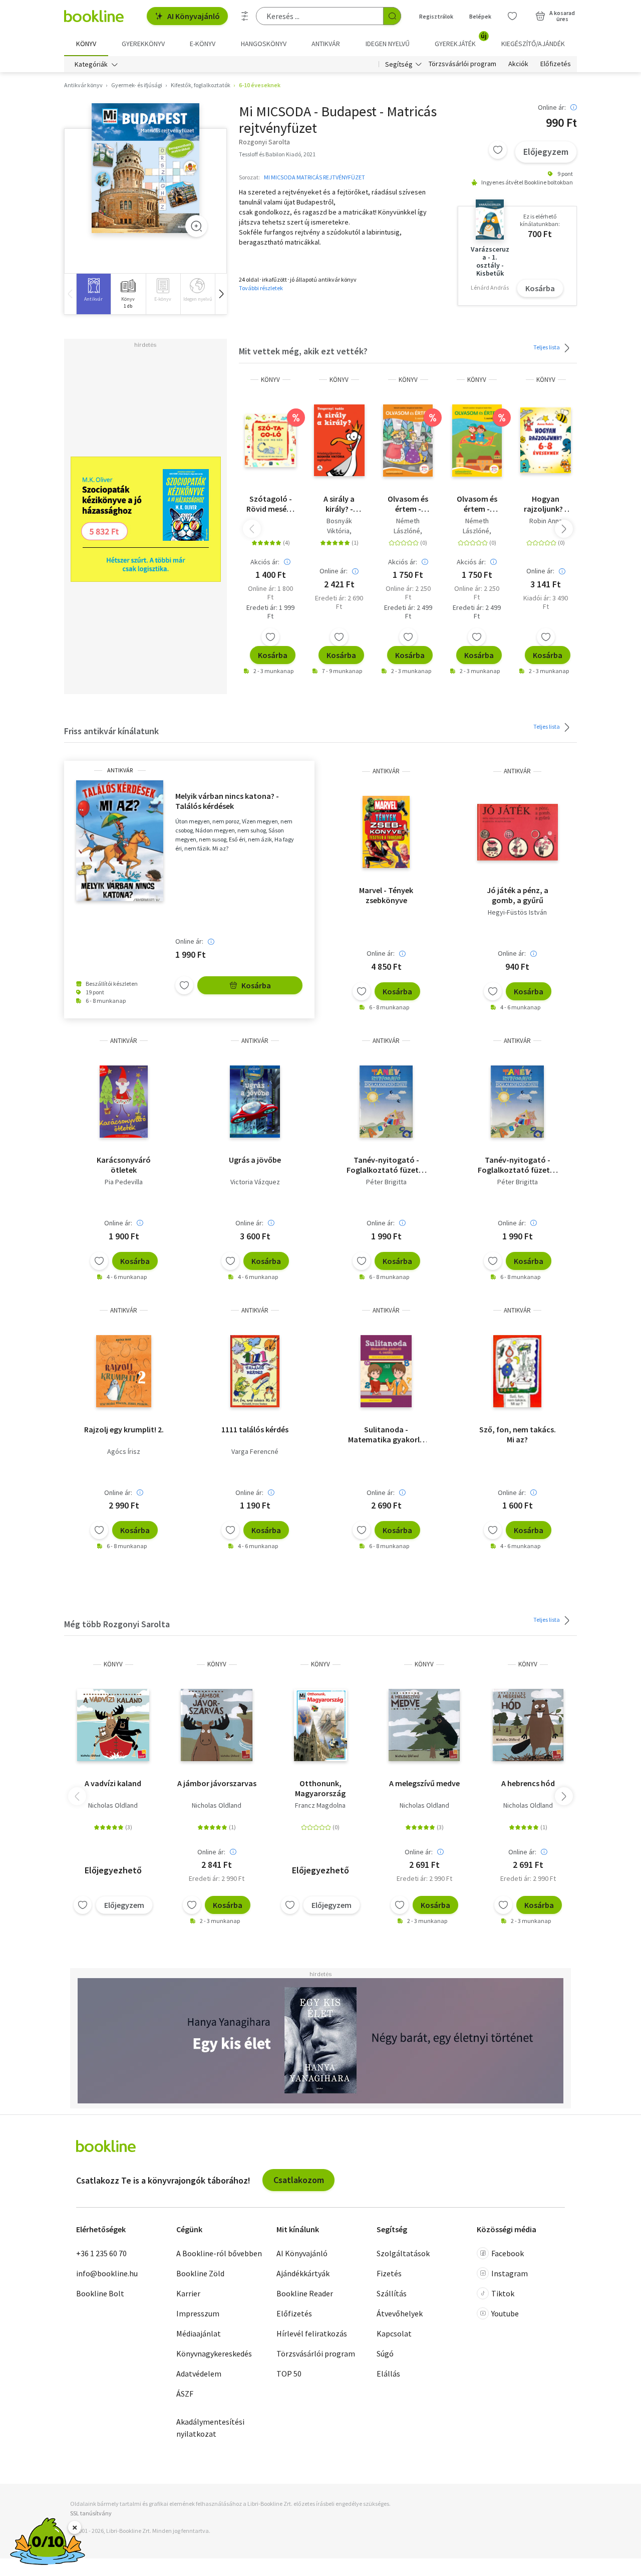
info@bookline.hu (107, 2273)
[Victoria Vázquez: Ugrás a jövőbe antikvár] (255, 1102)
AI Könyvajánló (194, 16)
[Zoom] (196, 226)
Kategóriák (91, 64)
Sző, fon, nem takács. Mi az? (518, 1434)
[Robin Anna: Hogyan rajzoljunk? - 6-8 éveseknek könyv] (546, 441)
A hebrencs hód (528, 1783)
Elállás (388, 2374)
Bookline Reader (305, 2293)
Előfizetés (556, 64)
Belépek (480, 16)
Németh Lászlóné (407, 526)
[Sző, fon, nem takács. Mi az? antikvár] (517, 1371)
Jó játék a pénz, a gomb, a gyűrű (518, 895)
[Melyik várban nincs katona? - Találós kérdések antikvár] (120, 841)
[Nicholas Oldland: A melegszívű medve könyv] (424, 1725)
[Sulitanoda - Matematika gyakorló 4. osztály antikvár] (386, 1371)
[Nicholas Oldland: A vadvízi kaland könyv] (113, 1725)
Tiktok (503, 2293)
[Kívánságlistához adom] (498, 150)
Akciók (518, 64)
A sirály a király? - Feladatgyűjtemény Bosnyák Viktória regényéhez (339, 504)
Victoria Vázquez (255, 1182)
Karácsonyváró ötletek (124, 1165)
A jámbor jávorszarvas (217, 1783)
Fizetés (389, 2273)
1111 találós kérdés (255, 1429)
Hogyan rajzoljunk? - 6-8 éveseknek (546, 504)
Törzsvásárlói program (462, 64)
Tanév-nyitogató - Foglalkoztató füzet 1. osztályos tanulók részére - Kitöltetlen (386, 1165)
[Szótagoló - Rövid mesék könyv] (270, 441)
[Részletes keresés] (245, 16)
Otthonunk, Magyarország (320, 1788)
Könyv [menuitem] (86, 44)
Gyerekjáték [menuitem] (461, 40)
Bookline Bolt (100, 2293)
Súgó (385, 2353)
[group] (93, 294)
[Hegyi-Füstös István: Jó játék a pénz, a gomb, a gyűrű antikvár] (518, 832)
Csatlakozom (299, 2180)
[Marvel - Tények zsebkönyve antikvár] (386, 832)
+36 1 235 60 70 (101, 2253)
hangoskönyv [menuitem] (264, 44)
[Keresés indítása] (392, 16)
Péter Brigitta (386, 1182)
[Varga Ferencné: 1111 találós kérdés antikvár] (255, 1371)
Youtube (505, 2313)
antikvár (120, 770)
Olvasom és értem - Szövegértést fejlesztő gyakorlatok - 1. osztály (477, 504)
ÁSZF (185, 2394)
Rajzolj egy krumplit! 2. (124, 1429)
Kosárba (540, 288)
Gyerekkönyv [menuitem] (143, 44)
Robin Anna (546, 521)
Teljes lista (547, 347)
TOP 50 (289, 2374)
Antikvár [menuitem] (326, 44)
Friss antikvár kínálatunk (111, 731)
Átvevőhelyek (400, 2313)
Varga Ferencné (255, 1451)
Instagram (510, 2273)
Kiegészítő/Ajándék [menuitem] (533, 44)
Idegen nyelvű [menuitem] (388, 44)
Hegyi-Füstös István (517, 912)
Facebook (508, 2253)
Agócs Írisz (124, 1451)
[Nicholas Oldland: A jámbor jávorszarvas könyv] (217, 1725)
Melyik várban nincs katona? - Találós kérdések (227, 801)
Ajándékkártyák (303, 2273)
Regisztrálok (436, 16)
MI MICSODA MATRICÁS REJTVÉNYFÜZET (314, 177)
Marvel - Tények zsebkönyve (386, 895)
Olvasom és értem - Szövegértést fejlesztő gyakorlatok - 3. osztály (408, 504)
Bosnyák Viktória (339, 526)
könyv (270, 380)
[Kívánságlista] (512, 16)
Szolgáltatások (403, 2253)
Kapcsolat (394, 2333)
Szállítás (392, 2293)
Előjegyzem (546, 152)
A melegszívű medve (424, 1783)
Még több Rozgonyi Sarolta (117, 1624)
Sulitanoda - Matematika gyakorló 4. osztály (386, 1434)
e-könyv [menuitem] (203, 44)
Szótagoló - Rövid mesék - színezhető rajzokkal (271, 504)
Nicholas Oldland (113, 1805)
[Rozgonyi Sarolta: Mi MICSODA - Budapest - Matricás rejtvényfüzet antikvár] (145, 168)
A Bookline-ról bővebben (219, 2253)
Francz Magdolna (320, 1805)
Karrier (188, 2293)
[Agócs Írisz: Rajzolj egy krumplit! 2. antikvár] (124, 1371)
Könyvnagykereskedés (214, 2353)
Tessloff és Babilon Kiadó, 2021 (277, 154)
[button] (221, 294)
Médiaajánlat (199, 2333)
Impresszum (198, 2313)
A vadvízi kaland (113, 1783)
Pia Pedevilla (124, 1182)
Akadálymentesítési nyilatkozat (210, 2428)
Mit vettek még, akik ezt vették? (303, 351)
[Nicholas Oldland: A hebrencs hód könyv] (528, 1725)
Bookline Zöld (200, 2273)
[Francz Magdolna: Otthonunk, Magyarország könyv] (321, 1725)
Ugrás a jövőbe (255, 1160)
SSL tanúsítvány (91, 2513)
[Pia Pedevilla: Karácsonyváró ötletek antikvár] (123, 1102)
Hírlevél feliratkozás (312, 2333)
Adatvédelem (199, 2374)
